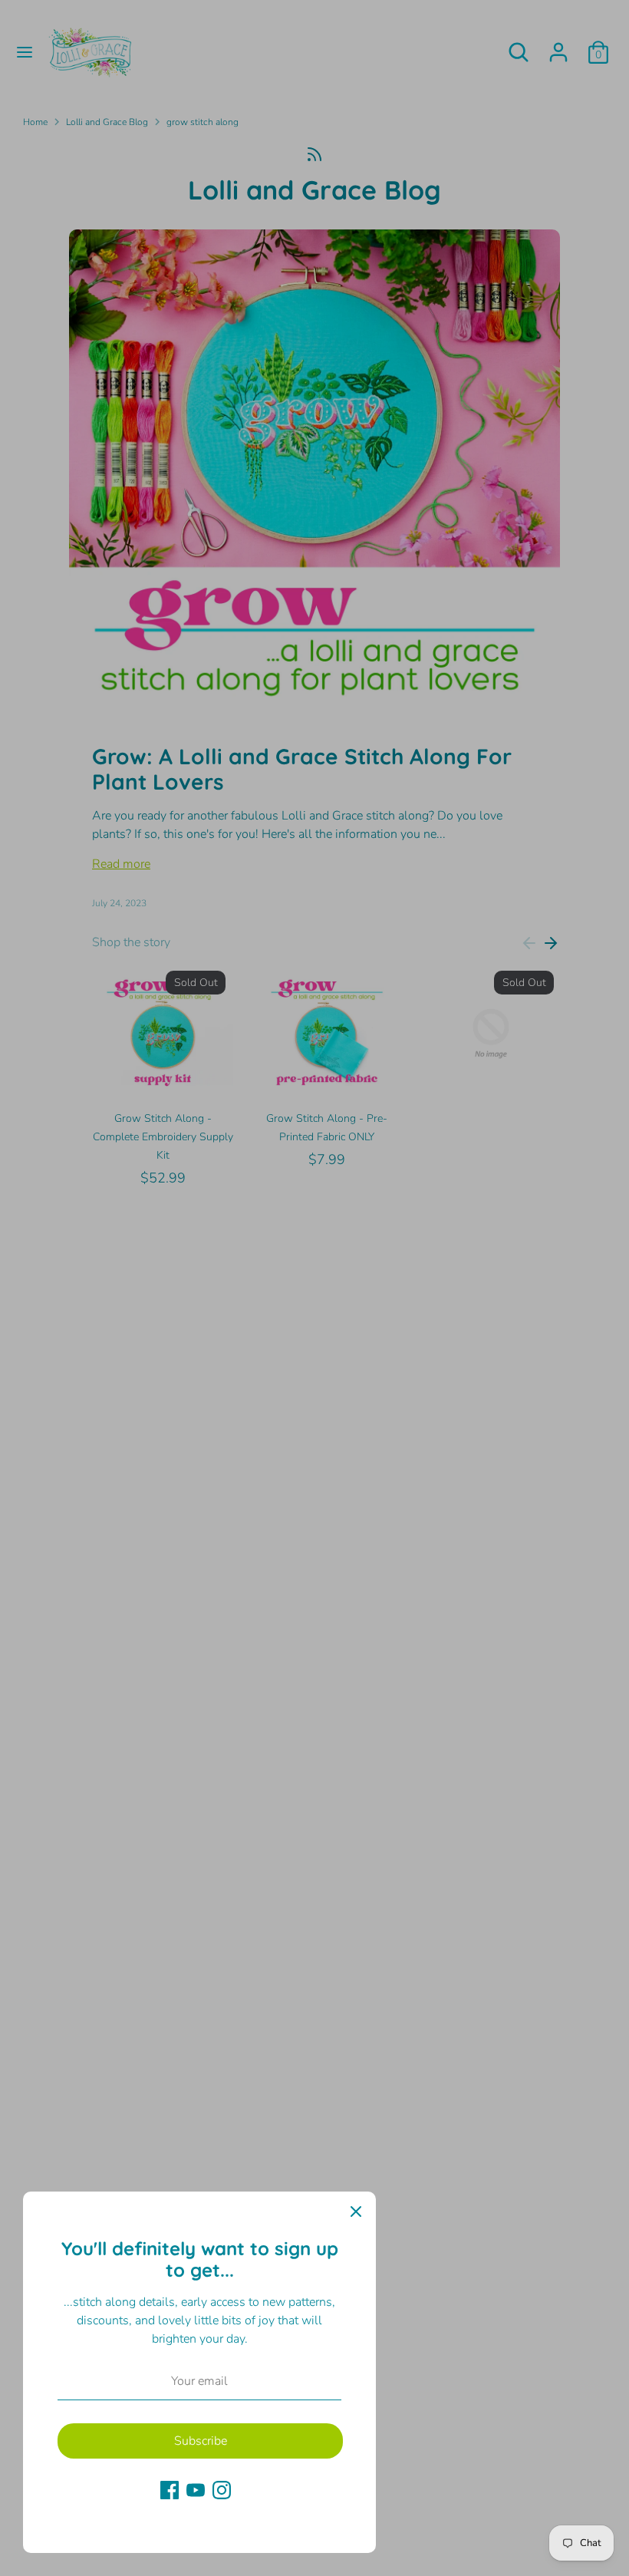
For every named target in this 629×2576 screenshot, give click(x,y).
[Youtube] (196, 2490)
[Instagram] (222, 2490)
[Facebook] (170, 2490)
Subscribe (201, 2441)
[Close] (356, 2212)
